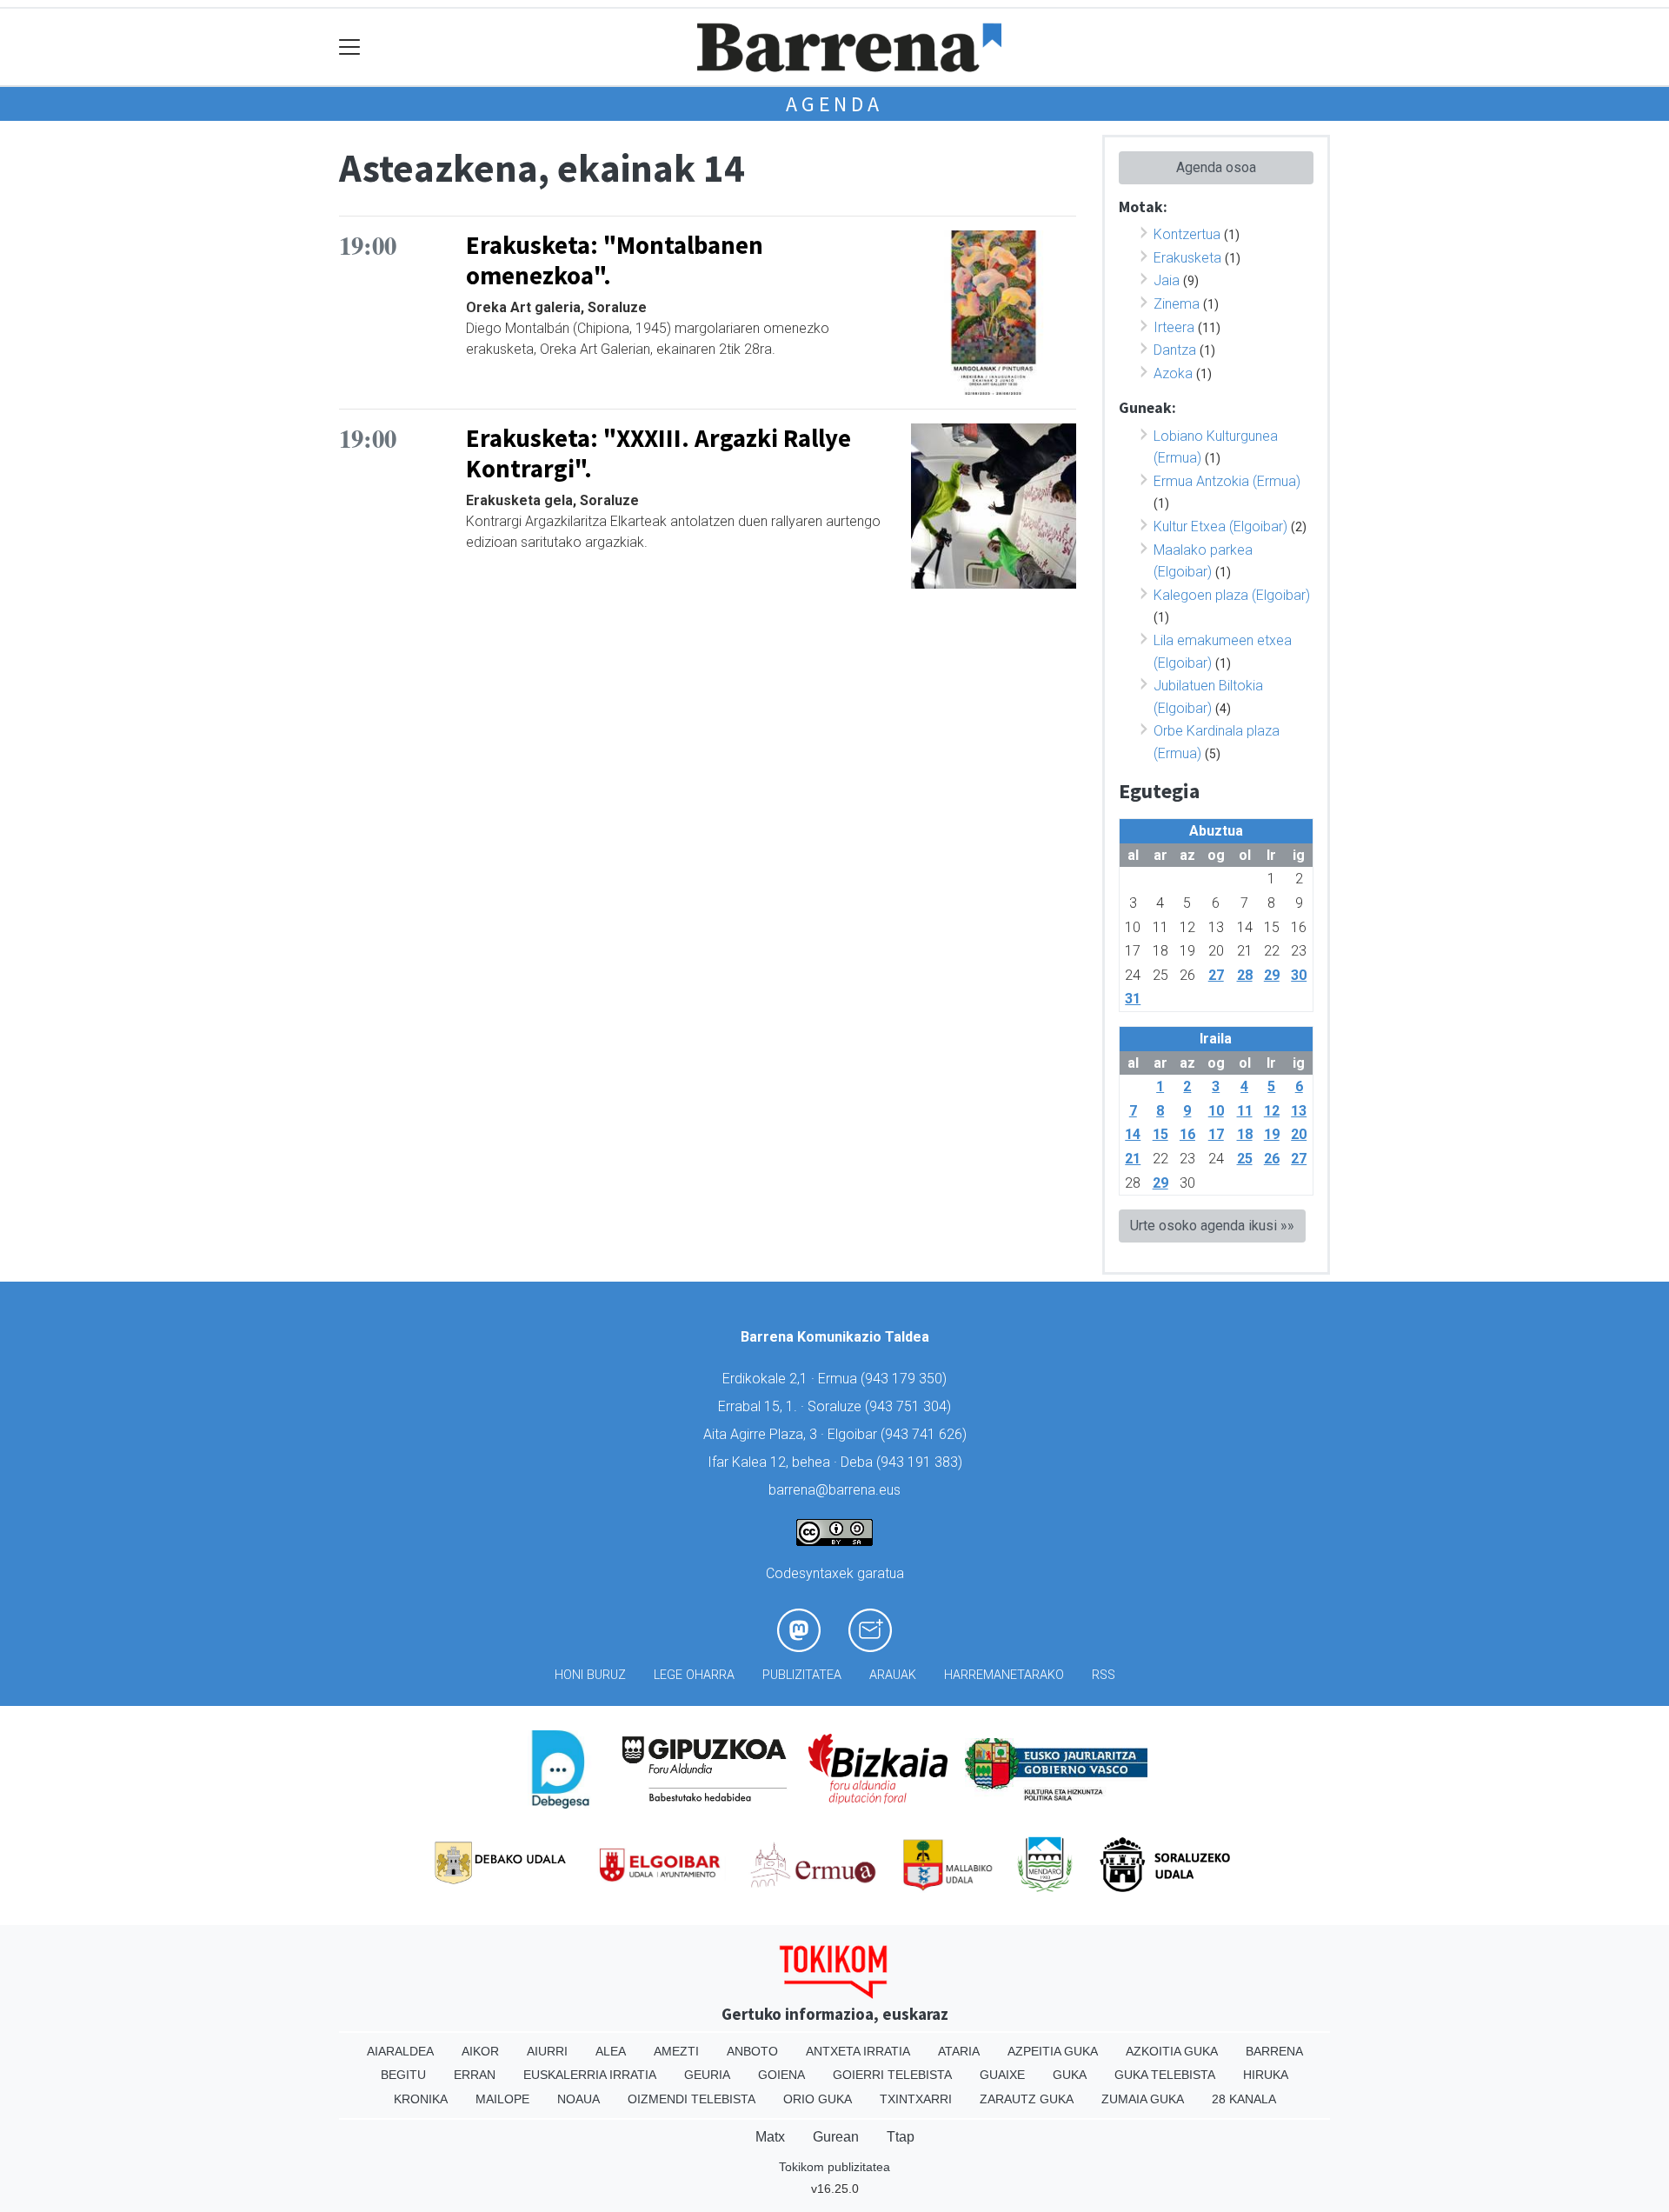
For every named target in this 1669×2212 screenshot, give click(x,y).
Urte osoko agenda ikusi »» (1212, 1226)
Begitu (403, 2075)
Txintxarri (916, 2099)
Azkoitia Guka (1172, 2051)
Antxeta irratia (858, 2051)
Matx (770, 2137)
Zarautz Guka (1027, 2099)
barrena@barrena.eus (834, 1490)
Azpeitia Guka (1053, 2051)
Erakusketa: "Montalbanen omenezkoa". (615, 260)
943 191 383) (921, 1462)
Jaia (1167, 280)
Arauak (893, 1675)
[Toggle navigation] (350, 47)
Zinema (1177, 304)
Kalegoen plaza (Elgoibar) (1232, 595)
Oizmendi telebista (692, 2099)
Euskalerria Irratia (590, 2075)
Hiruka (1266, 2075)
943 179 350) (906, 1379)
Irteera (1174, 327)
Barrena (1274, 2051)
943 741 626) (926, 1434)
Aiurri (547, 2051)
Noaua (578, 2099)
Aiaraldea (400, 2051)
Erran (475, 2075)
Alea (611, 2051)
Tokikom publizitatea (834, 2167)
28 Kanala (1244, 2099)
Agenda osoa (1216, 167)
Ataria (959, 2051)
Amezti (676, 2051)
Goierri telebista (892, 2075)
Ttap (901, 2137)
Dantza (1175, 350)
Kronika (421, 2099)
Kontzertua (1187, 234)
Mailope (502, 2099)
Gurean (836, 2137)
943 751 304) (910, 1406)
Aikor (480, 2051)
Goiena (781, 2075)
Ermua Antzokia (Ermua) (1227, 481)
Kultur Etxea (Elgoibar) (1220, 526)
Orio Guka (818, 2099)
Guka (1070, 2075)
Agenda (834, 104)
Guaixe (1002, 2075)
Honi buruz (590, 1675)
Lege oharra (694, 1675)
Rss (1104, 1675)
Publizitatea (802, 1675)
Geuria (707, 2075)
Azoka (1173, 373)
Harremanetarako (1004, 1675)
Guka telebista (1165, 2075)
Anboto (752, 2051)
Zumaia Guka (1143, 2099)
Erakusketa (1187, 258)
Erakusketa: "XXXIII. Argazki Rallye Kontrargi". (658, 453)
